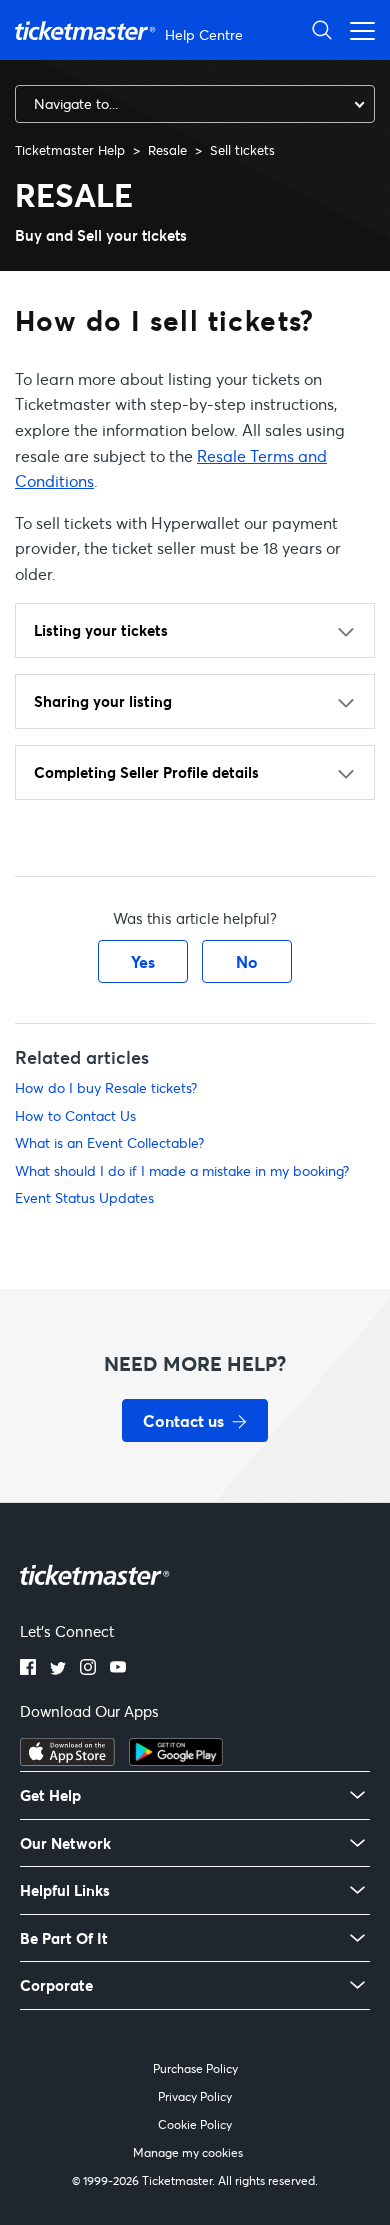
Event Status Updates (84, 1197)
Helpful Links (65, 1890)
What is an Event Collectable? (109, 1142)
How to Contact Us (75, 1115)
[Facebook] (28, 1669)
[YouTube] (118, 1669)
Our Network (65, 1843)
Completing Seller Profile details (146, 772)
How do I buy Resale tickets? (106, 1087)
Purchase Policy (195, 2068)
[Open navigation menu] (357, 29)
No (247, 961)
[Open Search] (322, 29)
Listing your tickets (101, 630)
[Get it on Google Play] (176, 1760)
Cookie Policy (195, 2124)
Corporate (56, 1985)
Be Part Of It (64, 1938)
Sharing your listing (103, 701)
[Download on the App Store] (67, 1760)
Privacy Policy (195, 2096)
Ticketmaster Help (70, 150)
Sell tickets (242, 150)
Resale (167, 150)
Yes (143, 961)
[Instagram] (88, 1669)
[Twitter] (58, 1669)
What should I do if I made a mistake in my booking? (182, 1170)
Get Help (50, 1795)
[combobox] (195, 104)
